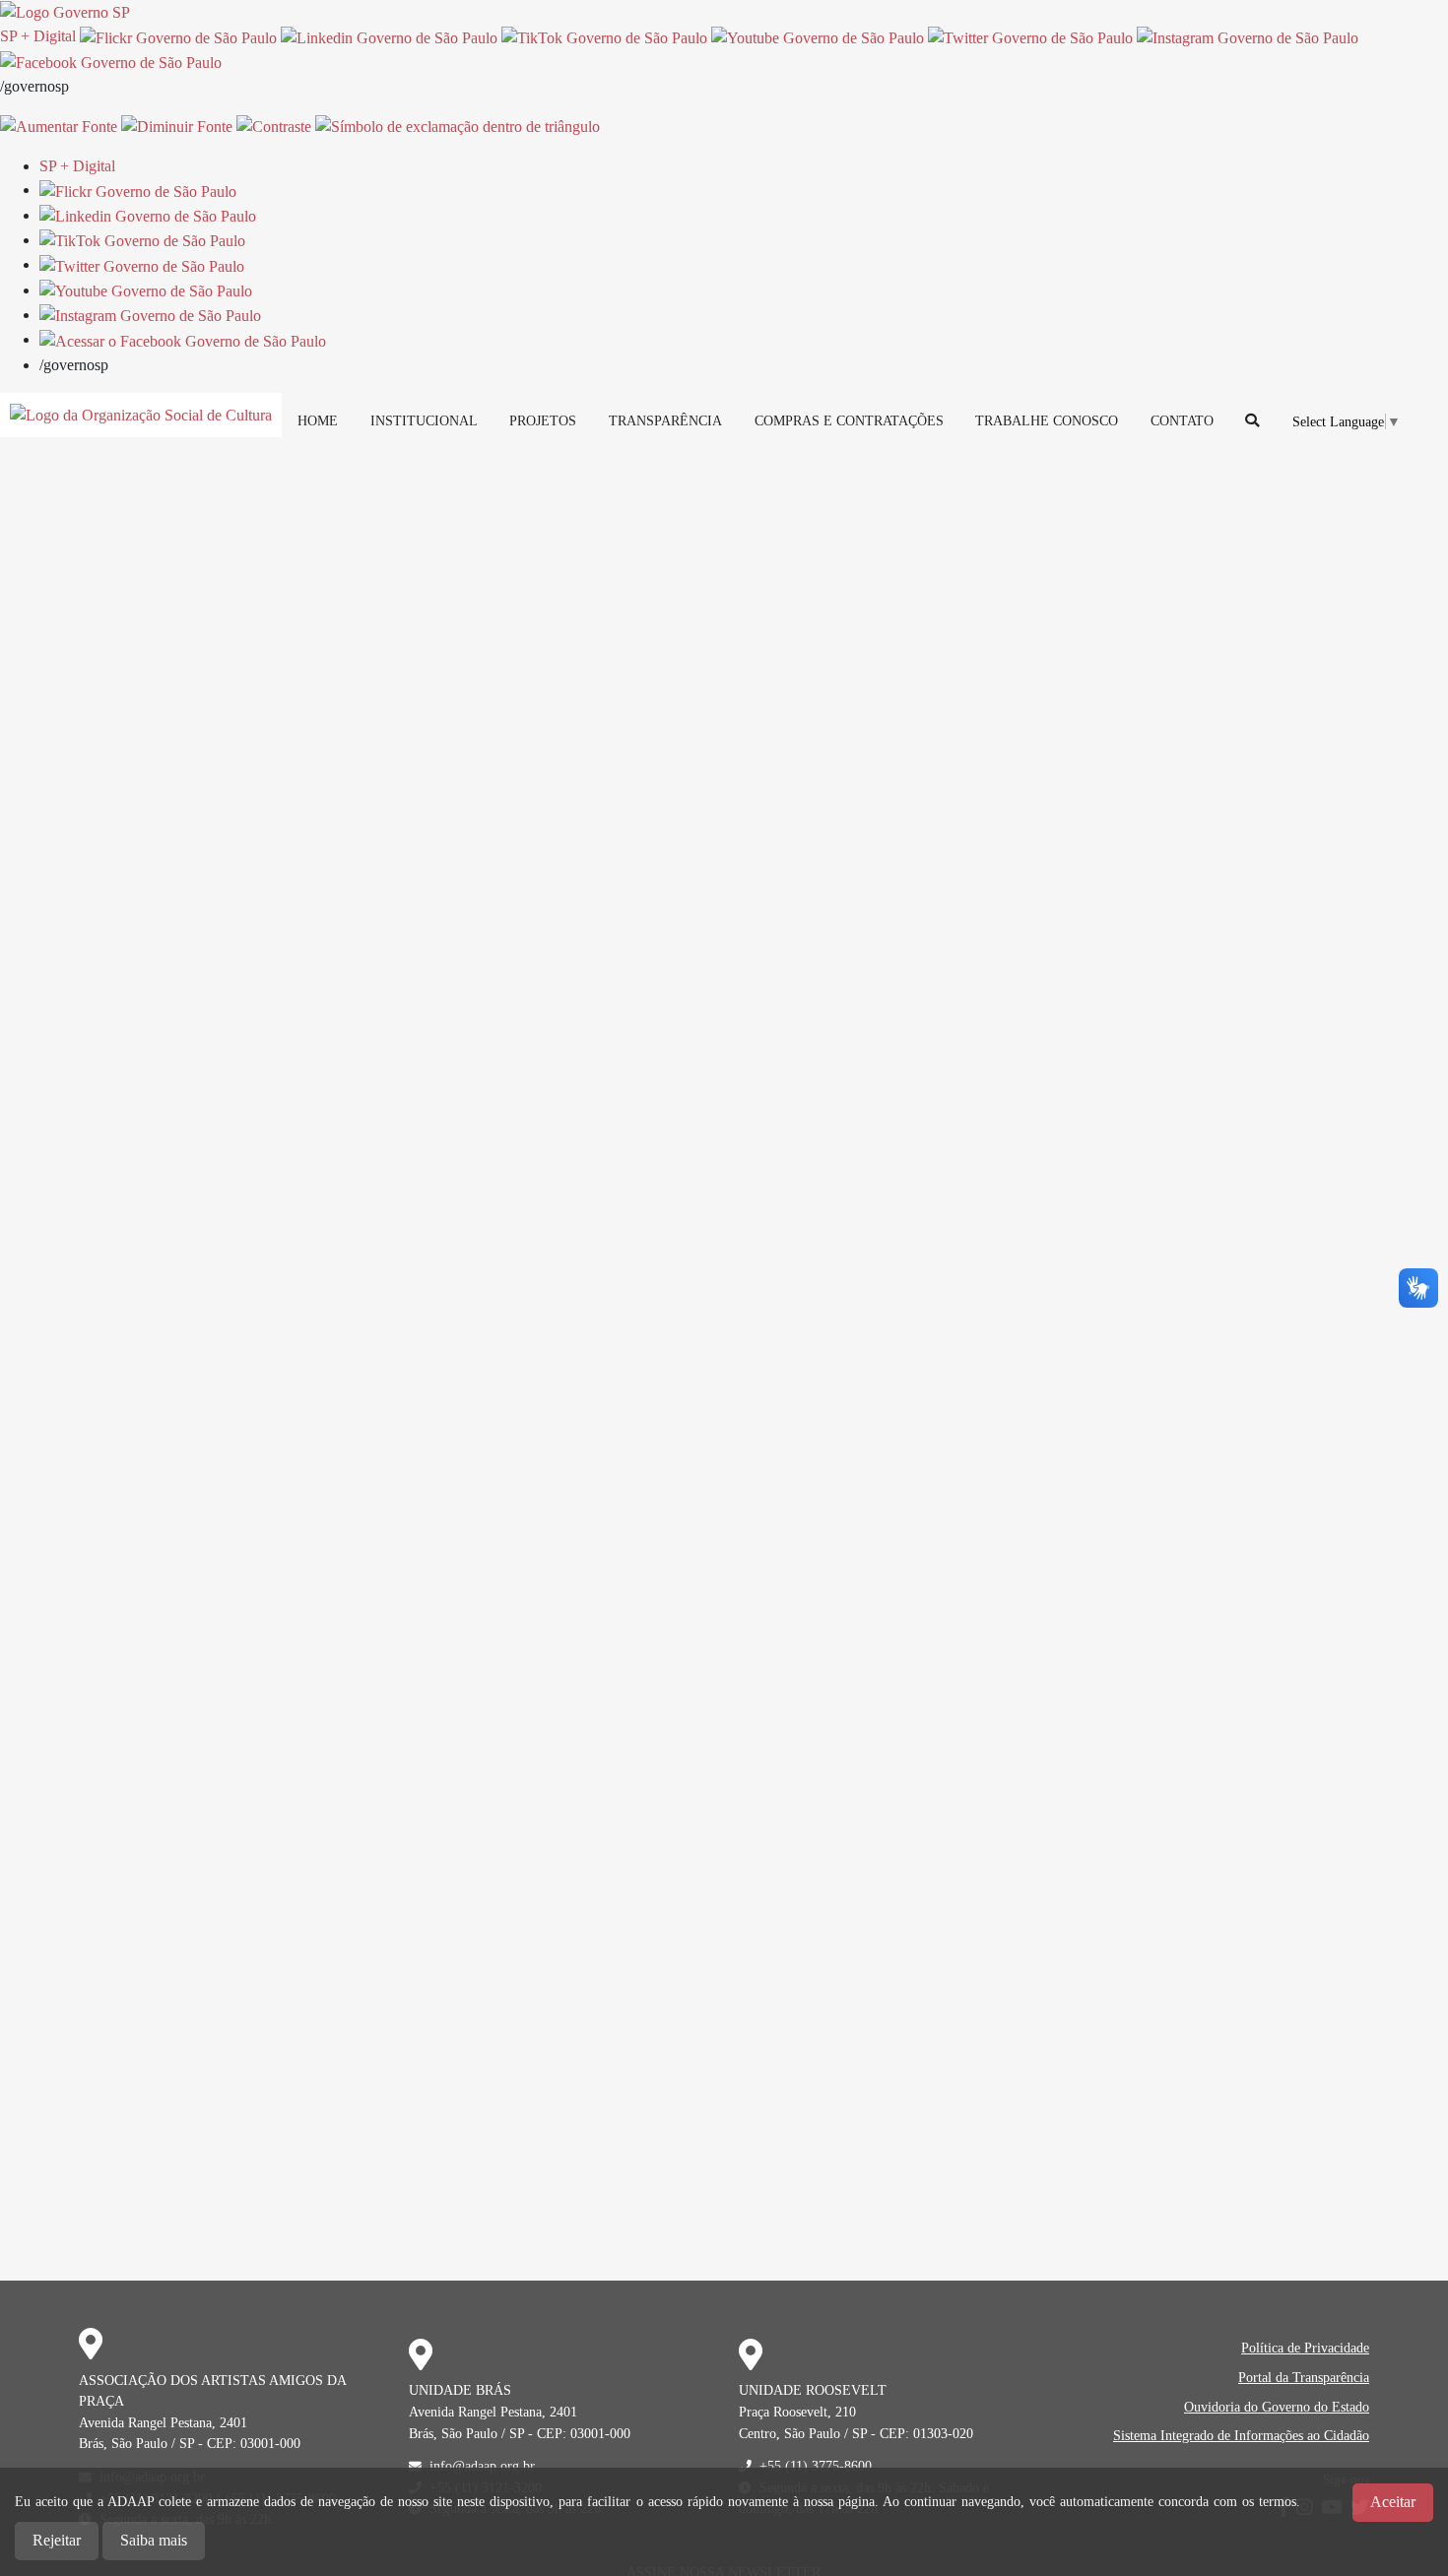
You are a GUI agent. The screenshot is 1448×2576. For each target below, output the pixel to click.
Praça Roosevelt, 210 (797, 2412)
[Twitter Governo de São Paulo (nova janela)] (1030, 36)
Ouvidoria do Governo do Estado (1277, 2407)
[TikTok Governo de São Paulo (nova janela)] (604, 36)
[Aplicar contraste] (274, 126)
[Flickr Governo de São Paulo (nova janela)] (178, 36)
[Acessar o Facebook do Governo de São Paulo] (183, 339)
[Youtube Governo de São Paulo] (146, 290)
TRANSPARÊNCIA (665, 420)
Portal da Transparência (1304, 2377)
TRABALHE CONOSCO (1047, 420)
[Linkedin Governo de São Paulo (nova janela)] (389, 36)
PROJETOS (543, 420)
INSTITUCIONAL (424, 420)
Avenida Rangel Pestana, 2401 (163, 2422)
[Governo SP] (65, 11)
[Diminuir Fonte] (177, 126)
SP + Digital (38, 36)
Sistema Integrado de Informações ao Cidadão (1241, 2435)
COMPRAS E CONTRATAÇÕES (849, 420)
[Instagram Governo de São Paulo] (1248, 36)
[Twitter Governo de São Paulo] (142, 264)
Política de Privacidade (1305, 2348)
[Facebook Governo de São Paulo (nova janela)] (111, 62)
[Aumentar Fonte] (59, 126)
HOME (318, 420)
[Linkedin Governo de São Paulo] (148, 215)
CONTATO (1182, 420)
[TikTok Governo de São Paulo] (142, 240)
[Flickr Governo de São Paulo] (138, 190)
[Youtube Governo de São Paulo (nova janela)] (818, 36)
